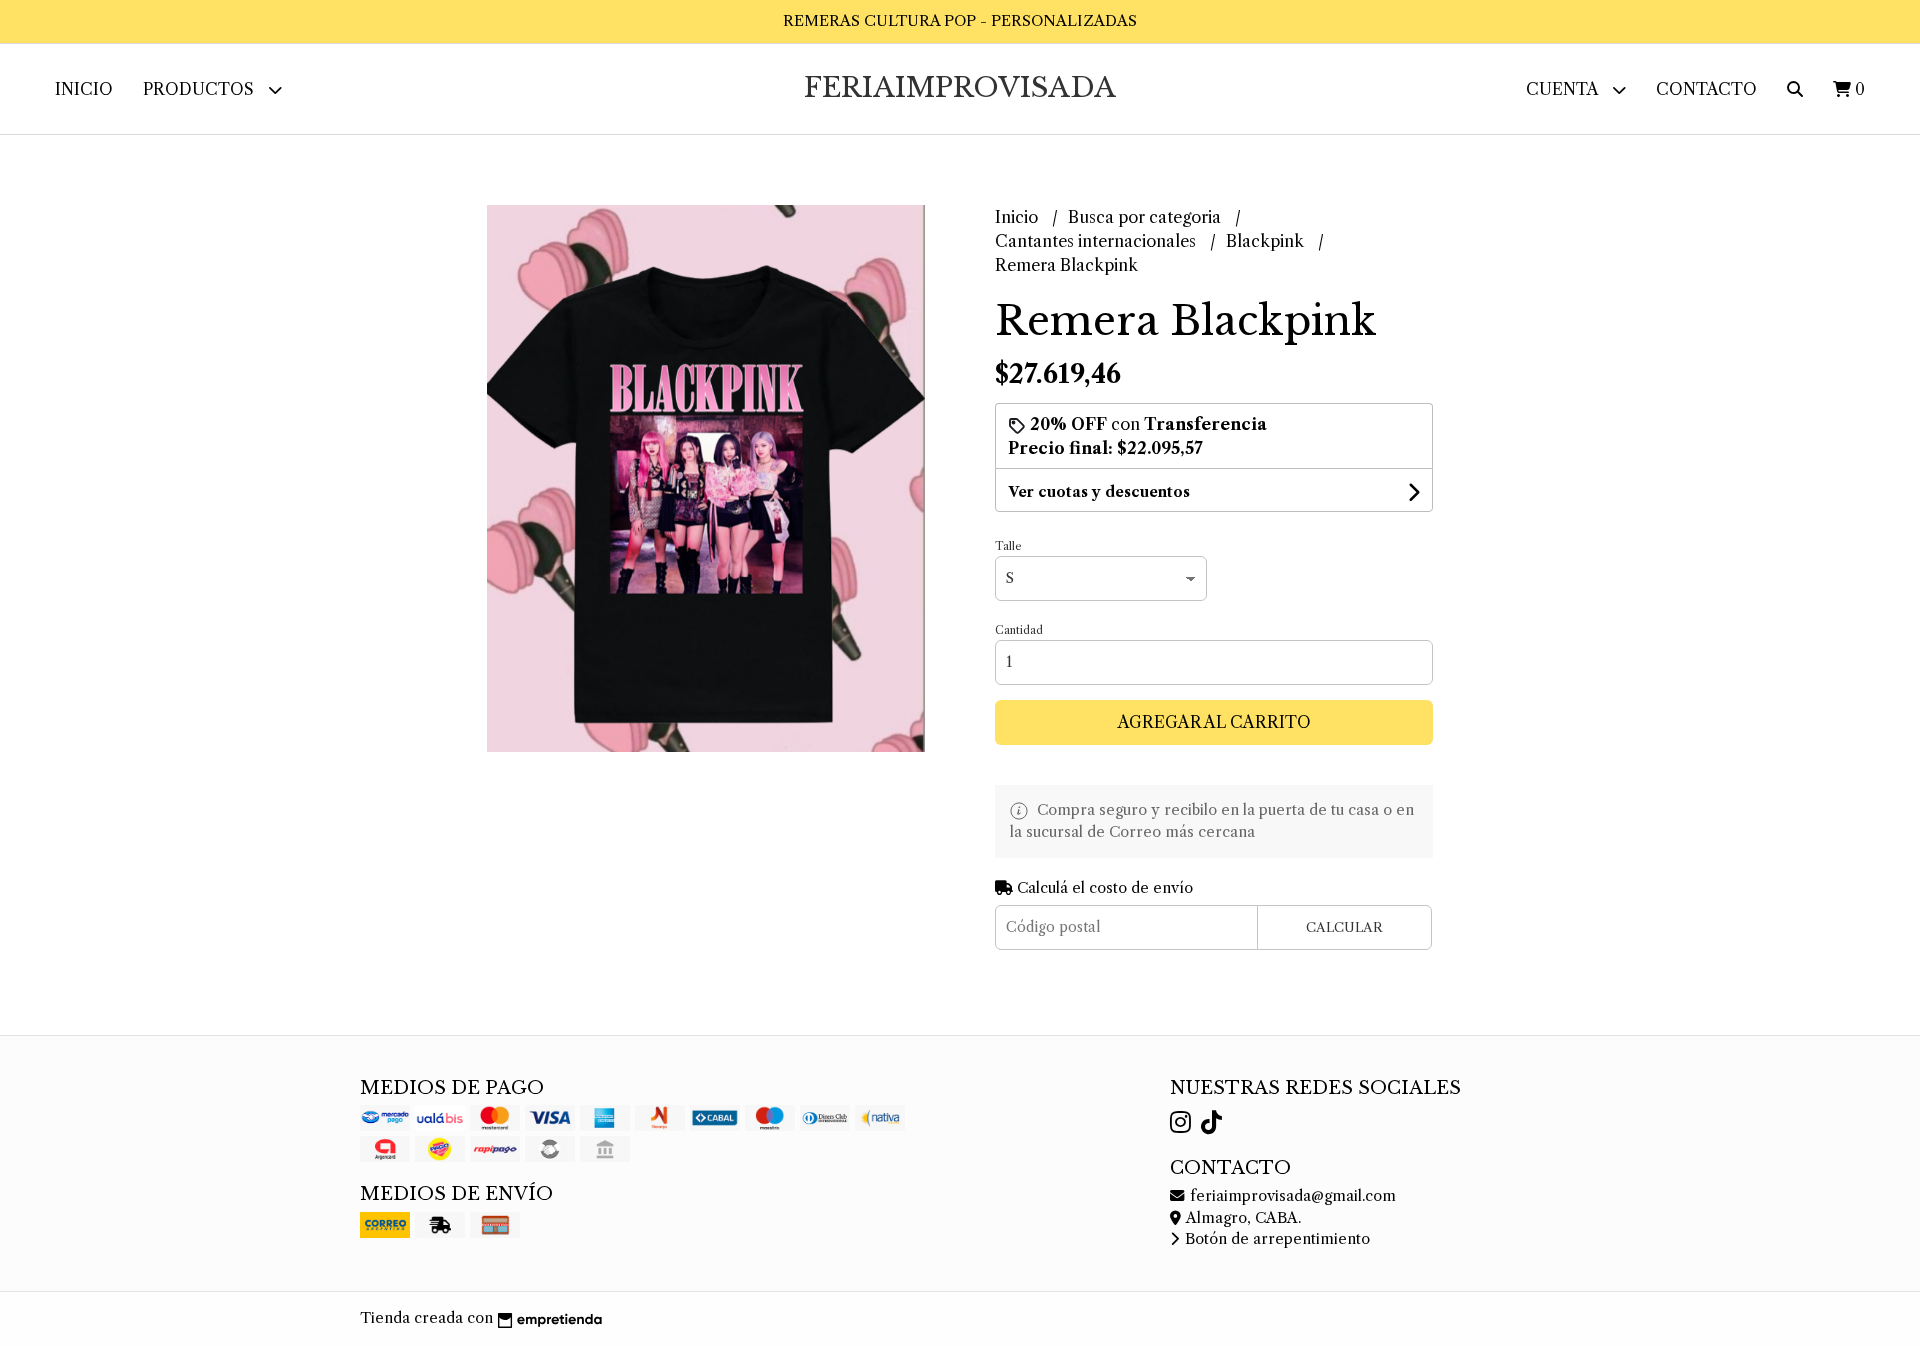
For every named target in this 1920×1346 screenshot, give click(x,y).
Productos (200, 89)
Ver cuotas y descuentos (1099, 492)
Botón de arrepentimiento (1275, 1239)
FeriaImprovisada (960, 87)
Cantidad (1019, 630)
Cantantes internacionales (1097, 241)
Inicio (84, 89)
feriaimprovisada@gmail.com (1291, 1196)
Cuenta (1564, 89)
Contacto (1706, 89)
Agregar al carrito (1214, 722)
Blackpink (1267, 241)
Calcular (1344, 927)
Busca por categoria (1146, 217)
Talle (1008, 546)
